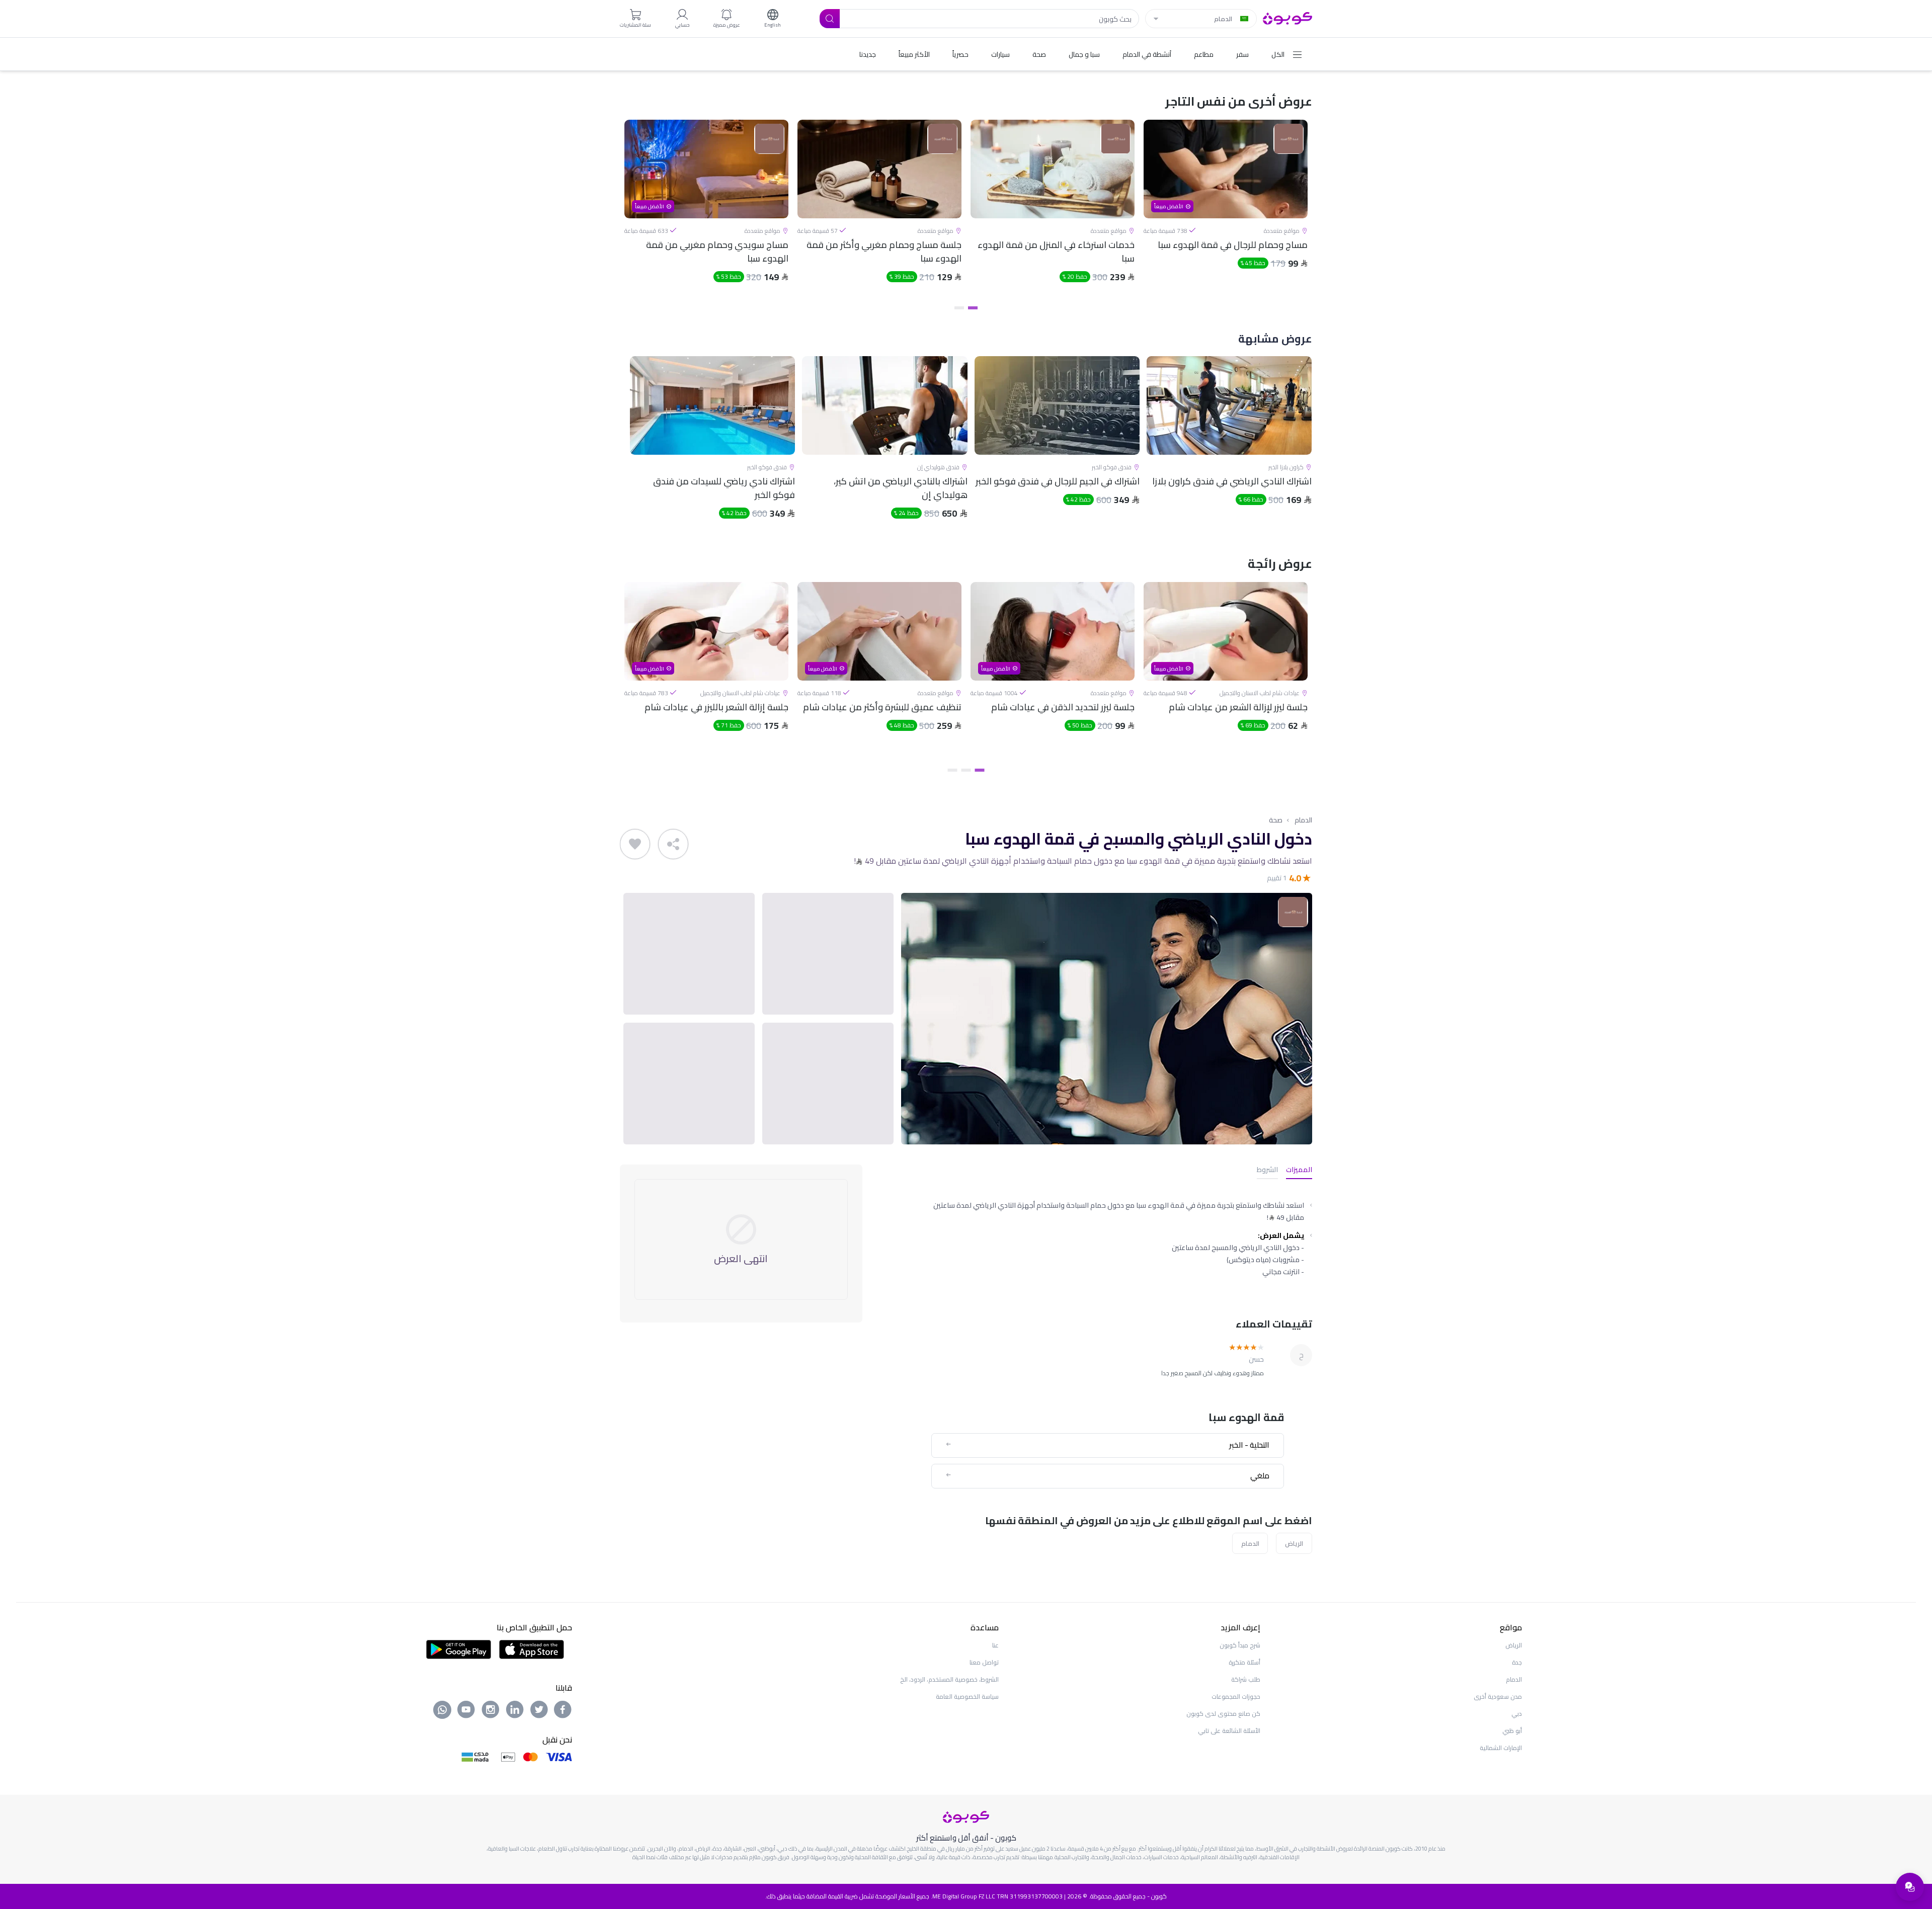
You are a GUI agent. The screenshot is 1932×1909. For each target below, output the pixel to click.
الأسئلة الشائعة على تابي (1229, 1731)
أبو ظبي (1512, 1731)
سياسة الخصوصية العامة (967, 1696)
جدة (1517, 1662)
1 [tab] (973, 308)
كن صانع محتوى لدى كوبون (1223, 1714)
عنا (995, 1645)
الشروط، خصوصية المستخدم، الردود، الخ (949, 1679)
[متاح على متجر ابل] (531, 1648)
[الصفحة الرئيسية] (1287, 18)
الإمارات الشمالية (1501, 1748)
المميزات (1299, 1170)
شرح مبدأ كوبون (1240, 1645)
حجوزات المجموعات (1236, 1696)
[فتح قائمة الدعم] (1910, 1887)
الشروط (1267, 1170)
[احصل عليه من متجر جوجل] (459, 1648)
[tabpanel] (1226, 210)
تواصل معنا (984, 1662)
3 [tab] (953, 770)
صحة (1276, 820)
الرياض (1294, 1543)
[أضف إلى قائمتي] (635, 844)
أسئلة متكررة (1244, 1662)
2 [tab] (959, 308)
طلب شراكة (1246, 1679)
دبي (1517, 1714)
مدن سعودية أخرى (1498, 1696)
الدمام (1303, 820)
